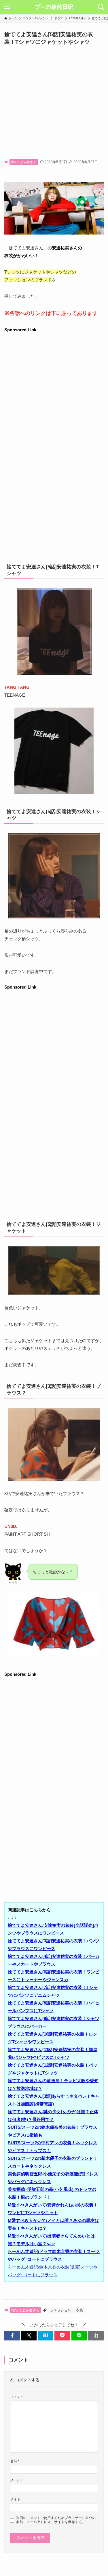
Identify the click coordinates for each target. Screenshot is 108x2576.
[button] (12, 2336)
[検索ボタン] (101, 7)
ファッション (60, 2310)
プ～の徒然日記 (54, 7)
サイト (15, 2499)
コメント (17, 2397)
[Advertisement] (54, 103)
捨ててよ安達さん (24, 162)
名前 (15, 2461)
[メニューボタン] (7, 7)
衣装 (79, 2310)
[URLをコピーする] (96, 2336)
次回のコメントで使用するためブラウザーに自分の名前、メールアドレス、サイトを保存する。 (56, 2520)
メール (16, 2480)
